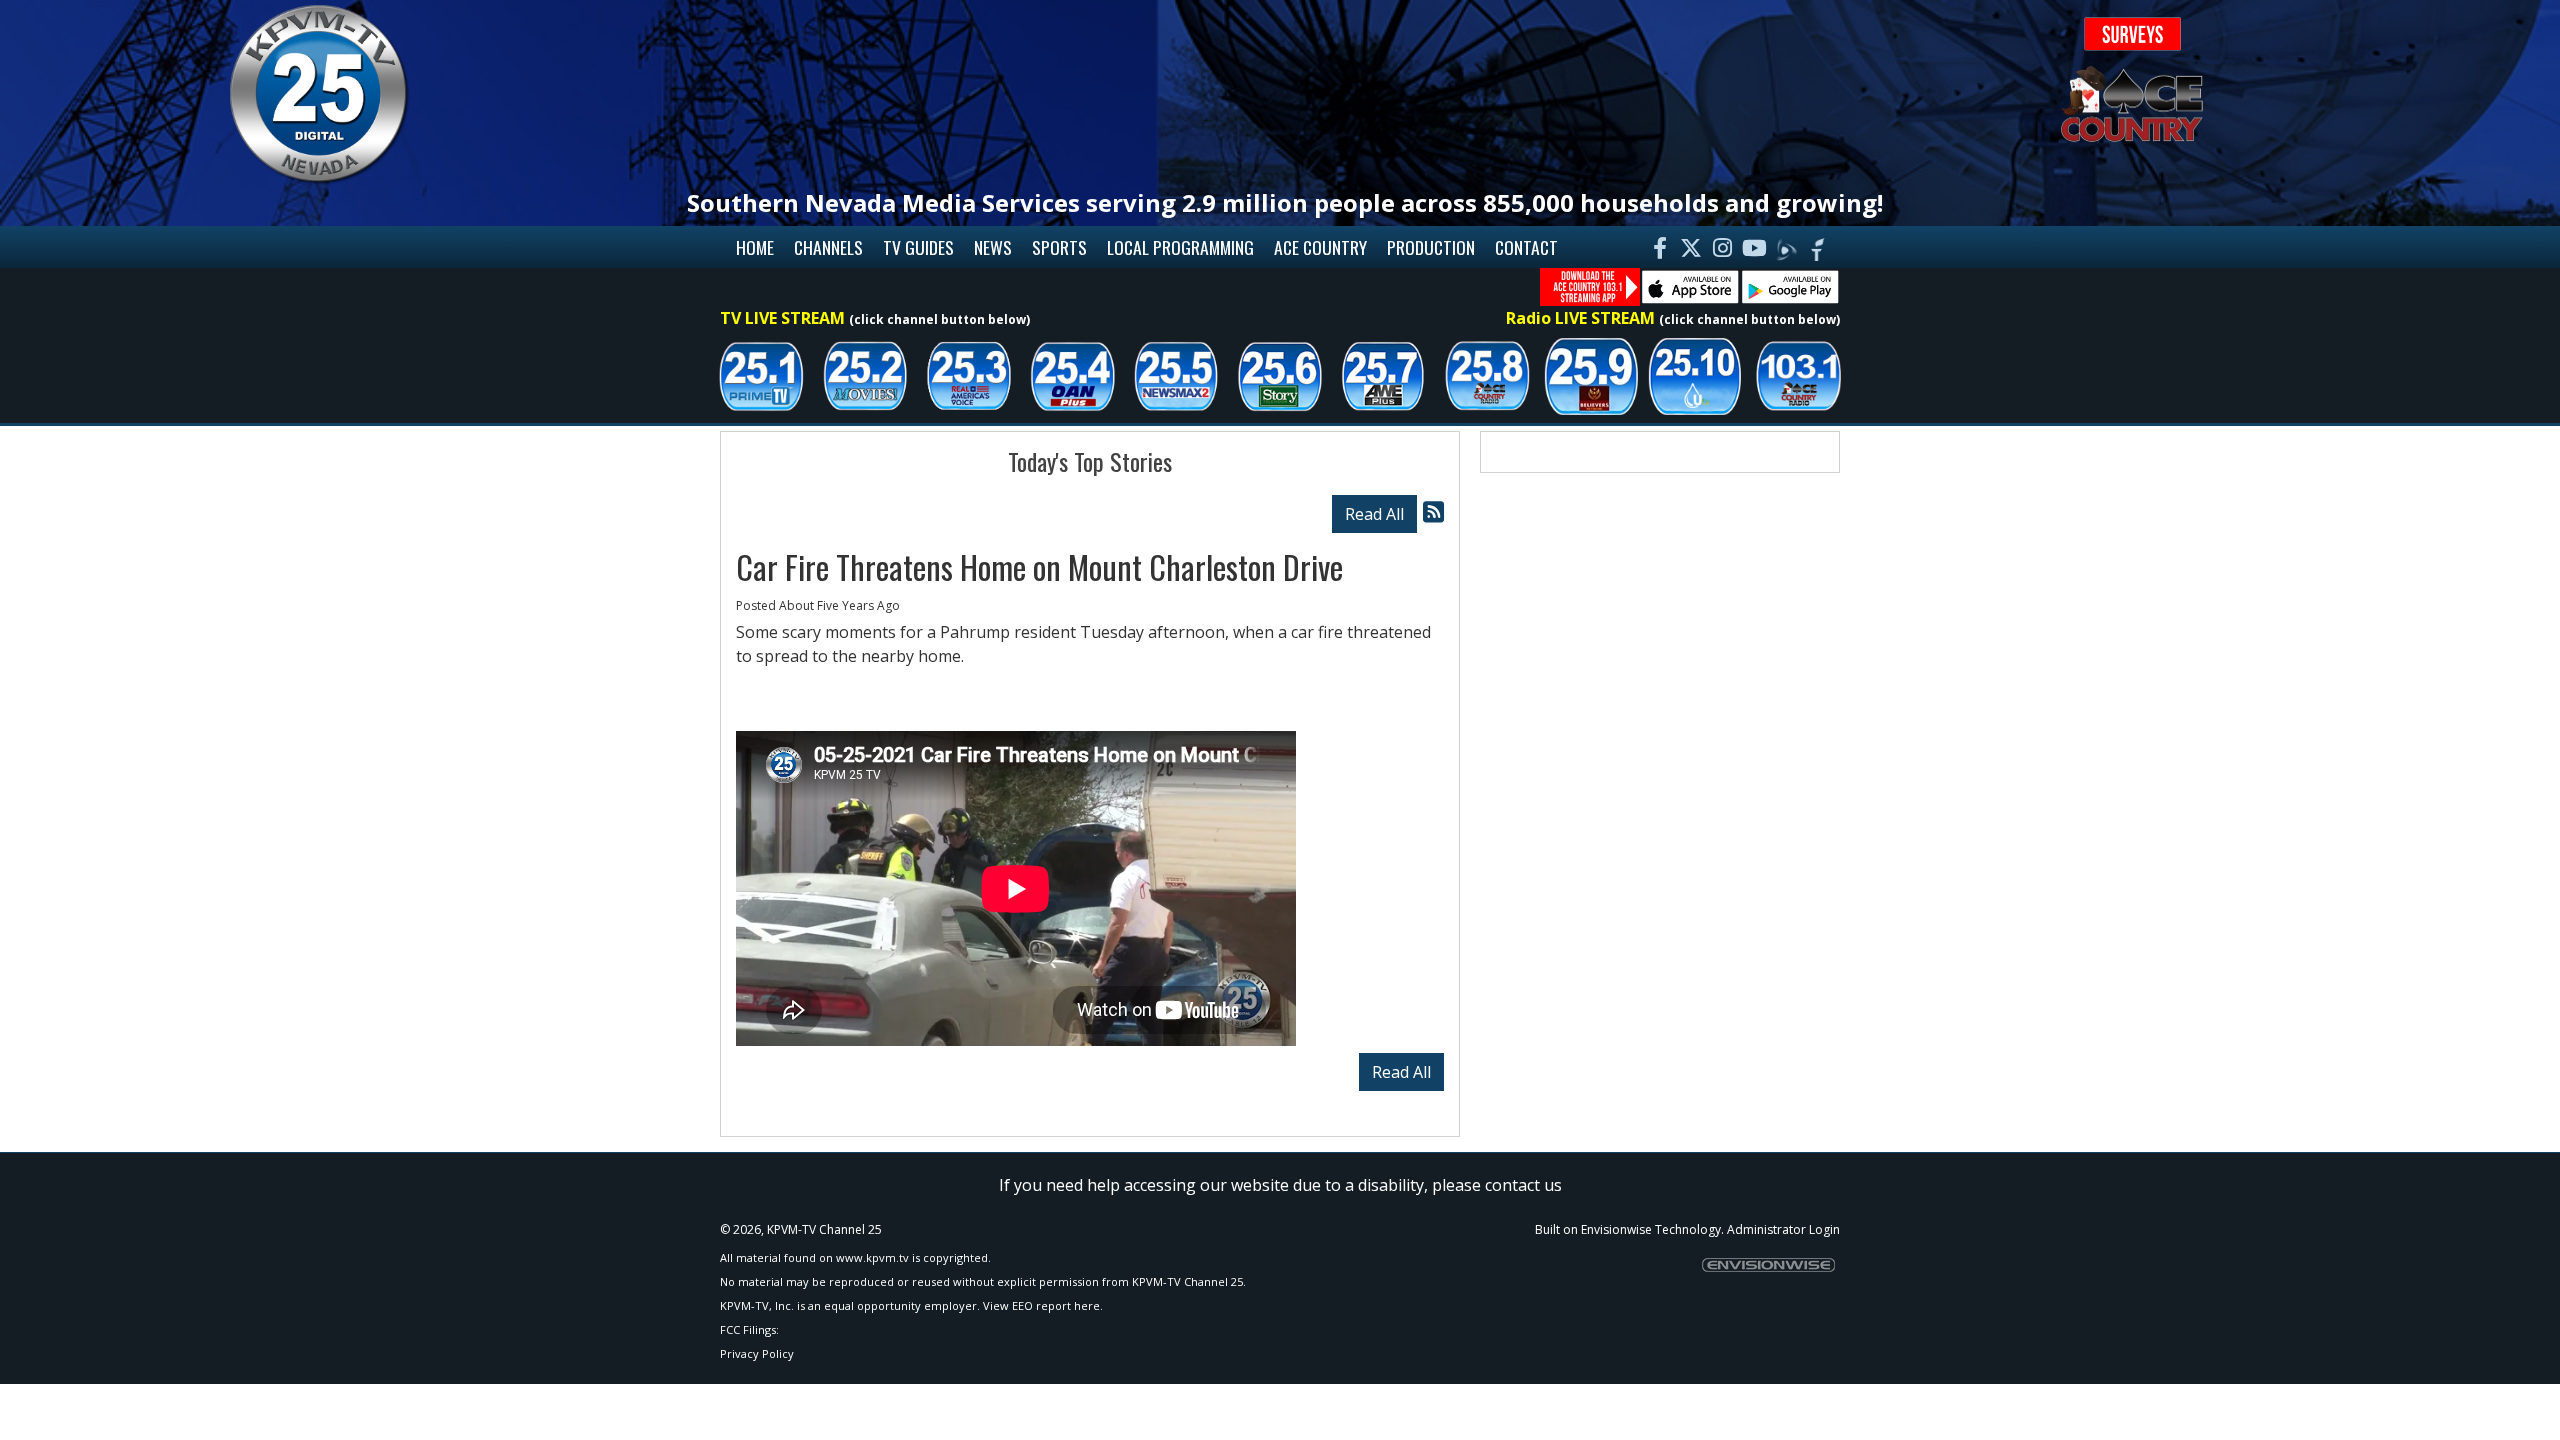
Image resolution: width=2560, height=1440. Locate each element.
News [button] (993, 247)
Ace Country (1320, 247)
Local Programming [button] (1180, 247)
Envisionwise (1616, 1229)
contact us (1523, 1185)
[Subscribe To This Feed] (1433, 511)
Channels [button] (828, 247)
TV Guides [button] (918, 247)
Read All (1374, 514)
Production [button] (1431, 247)
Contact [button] (1526, 247)
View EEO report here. (1043, 1305)
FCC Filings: (749, 1329)
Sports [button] (1059, 247)
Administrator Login (1783, 1229)
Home (755, 247)
